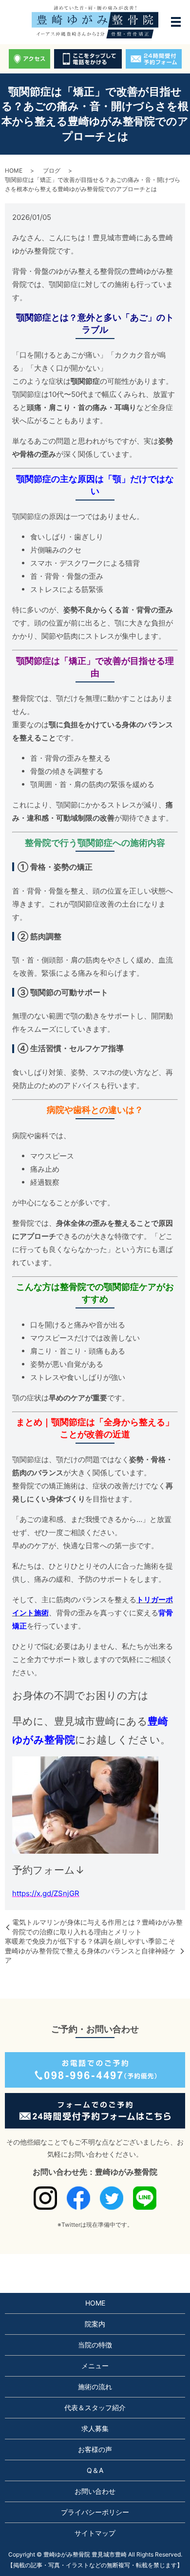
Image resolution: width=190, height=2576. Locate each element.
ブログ (52, 170)
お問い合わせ (95, 2491)
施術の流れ (95, 2387)
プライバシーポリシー (95, 2512)
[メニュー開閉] (176, 22)
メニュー (95, 2366)
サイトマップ (95, 2533)
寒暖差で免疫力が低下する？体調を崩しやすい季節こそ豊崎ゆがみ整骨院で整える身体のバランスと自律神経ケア (90, 1950)
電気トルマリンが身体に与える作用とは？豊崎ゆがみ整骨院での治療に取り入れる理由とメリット (97, 1927)
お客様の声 (95, 2449)
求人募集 (95, 2428)
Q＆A (95, 2470)
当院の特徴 (95, 2345)
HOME (14, 170)
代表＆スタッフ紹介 (95, 2407)
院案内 (95, 2324)
